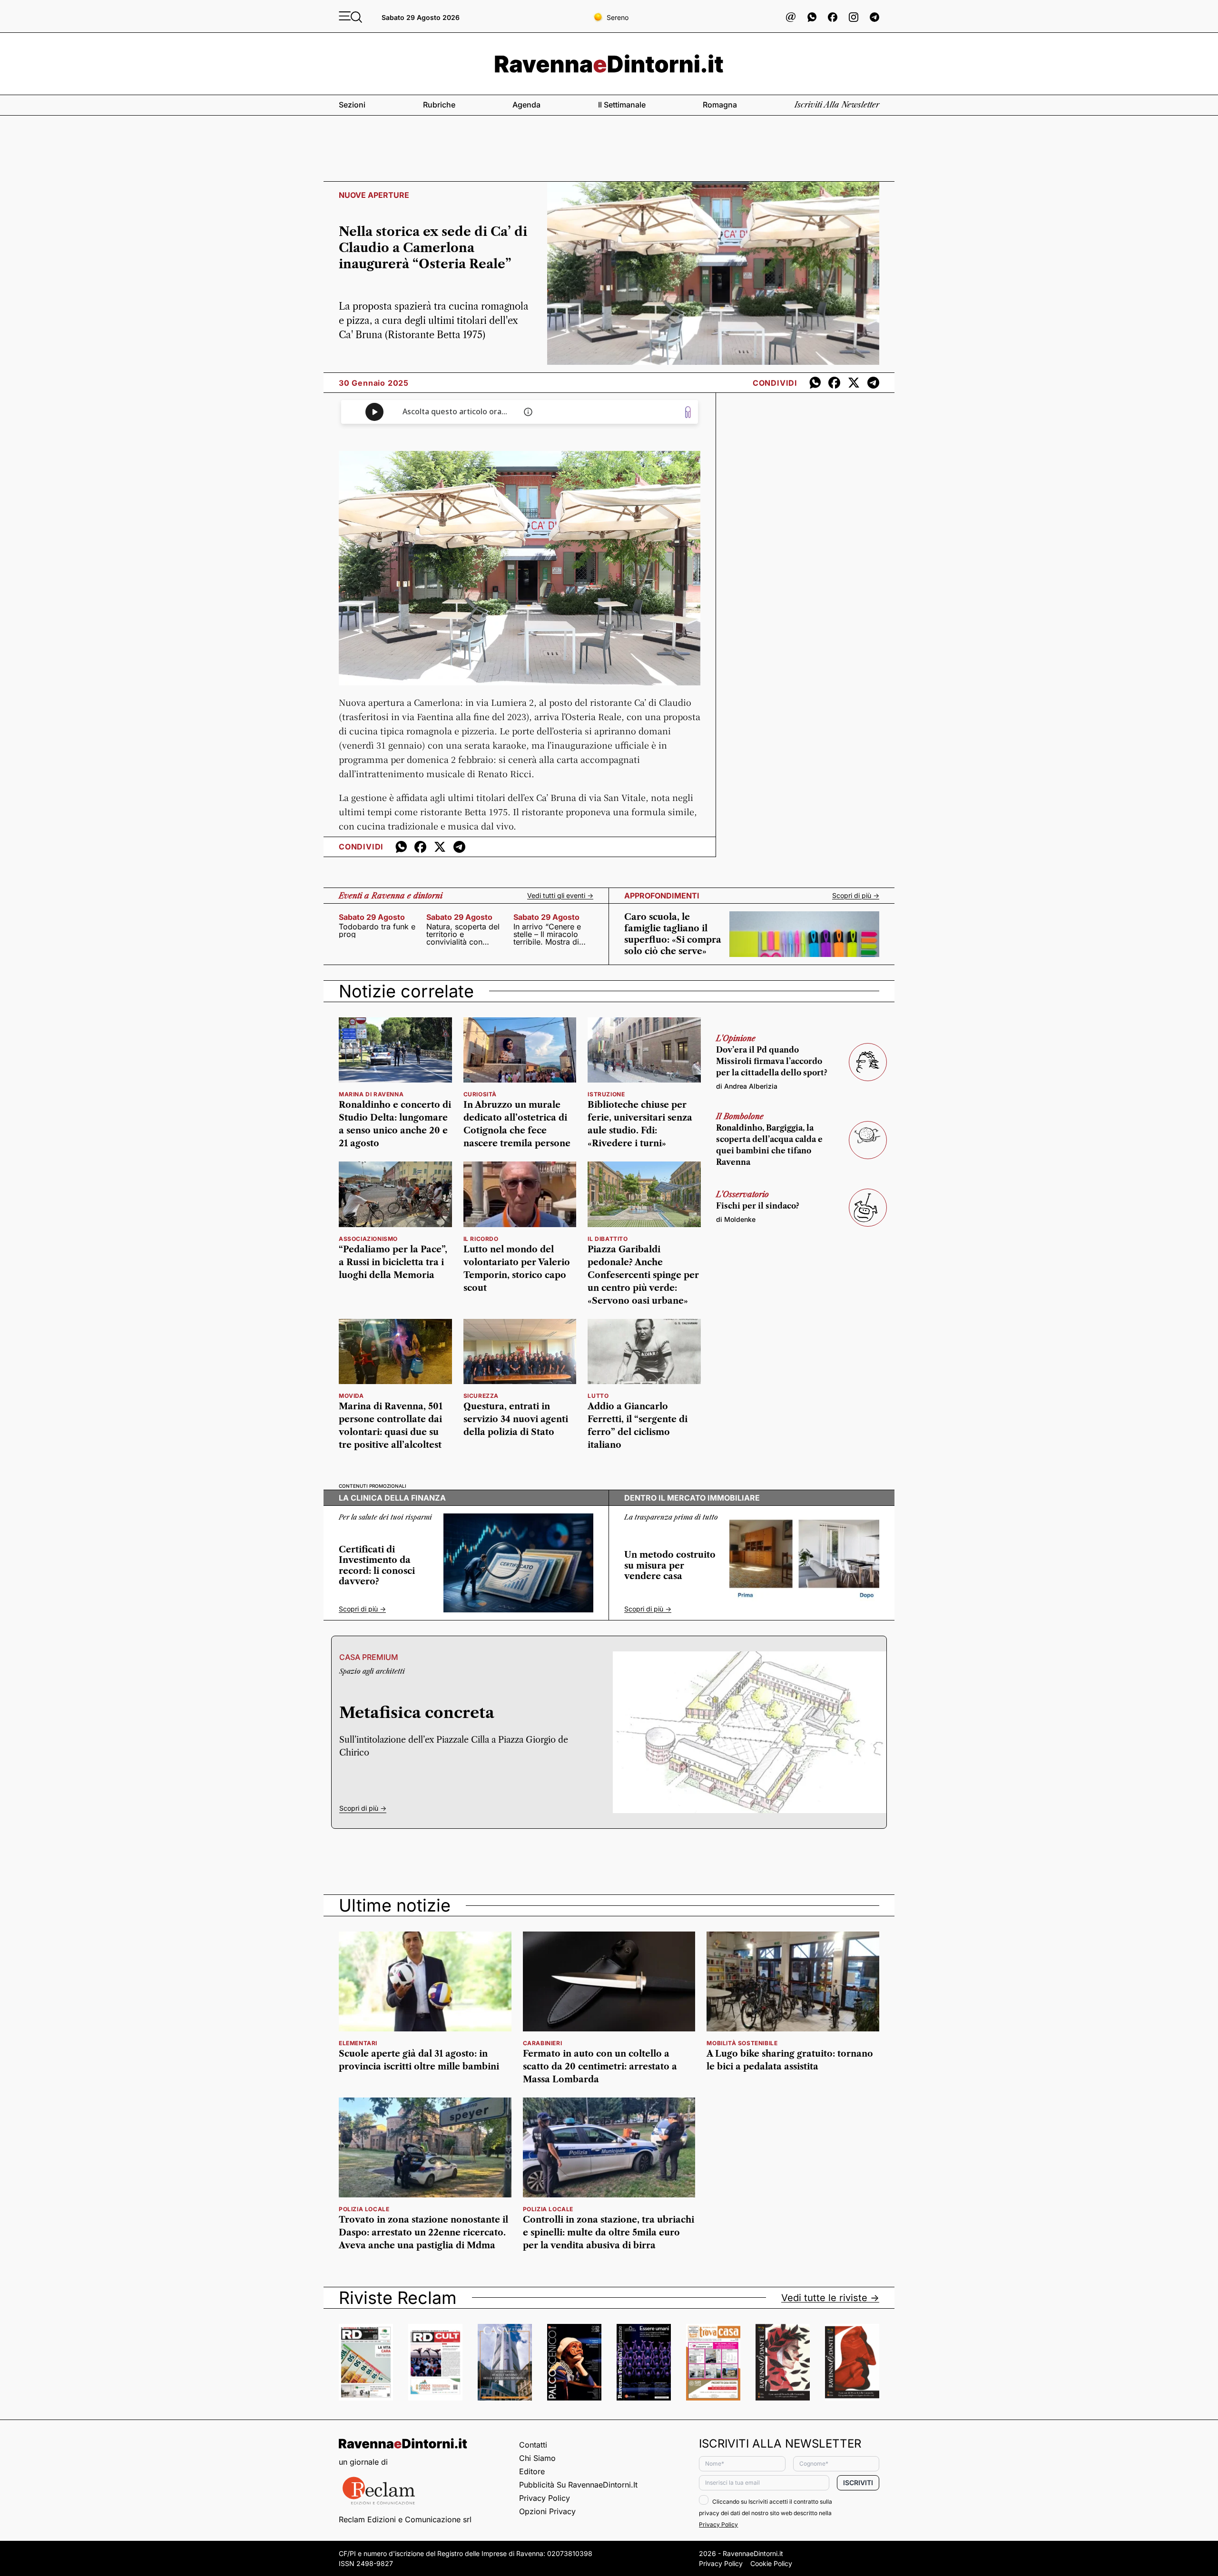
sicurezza (481, 1396)
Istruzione (606, 1094)
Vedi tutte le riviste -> (830, 2298)
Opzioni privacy (547, 2511)
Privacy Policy (545, 2498)
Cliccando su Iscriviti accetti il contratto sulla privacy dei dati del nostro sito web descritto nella (766, 2513)
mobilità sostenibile (742, 2043)
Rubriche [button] (439, 105)
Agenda (526, 105)
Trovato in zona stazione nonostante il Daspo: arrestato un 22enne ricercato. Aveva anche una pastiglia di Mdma (423, 2233)
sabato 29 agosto (372, 917)
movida (351, 1396)
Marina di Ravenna (371, 1094)
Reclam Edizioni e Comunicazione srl (405, 2519)
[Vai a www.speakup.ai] (688, 412)
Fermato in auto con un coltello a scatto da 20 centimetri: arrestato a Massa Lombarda (600, 2067)
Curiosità (480, 1094)
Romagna (720, 105)
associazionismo (368, 1239)
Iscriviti (858, 2483)
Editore (532, 2471)
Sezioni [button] (352, 105)
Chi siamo (537, 2458)
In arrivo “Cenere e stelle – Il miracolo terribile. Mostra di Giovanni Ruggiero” (548, 934)
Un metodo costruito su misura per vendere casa (670, 1566)
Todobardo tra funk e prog (377, 930)
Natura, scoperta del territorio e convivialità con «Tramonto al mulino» (465, 934)
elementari (358, 2043)
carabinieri (543, 2043)
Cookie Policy (771, 2563)
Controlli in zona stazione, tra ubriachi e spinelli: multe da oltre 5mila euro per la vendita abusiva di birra (609, 2233)
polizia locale (364, 2209)
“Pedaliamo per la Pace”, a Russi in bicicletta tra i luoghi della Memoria (393, 1262)
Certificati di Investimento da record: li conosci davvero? (377, 1566)
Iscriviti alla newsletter (837, 105)
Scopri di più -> (856, 896)
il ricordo (481, 1239)
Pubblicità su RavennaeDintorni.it (578, 2485)
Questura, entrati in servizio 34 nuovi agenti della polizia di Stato (516, 1419)
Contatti (533, 2445)
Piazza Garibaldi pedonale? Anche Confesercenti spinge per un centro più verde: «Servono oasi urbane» (643, 1275)
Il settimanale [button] (622, 105)
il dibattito (608, 1239)
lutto (598, 1396)
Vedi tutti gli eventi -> (560, 896)
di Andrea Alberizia (747, 1086)
